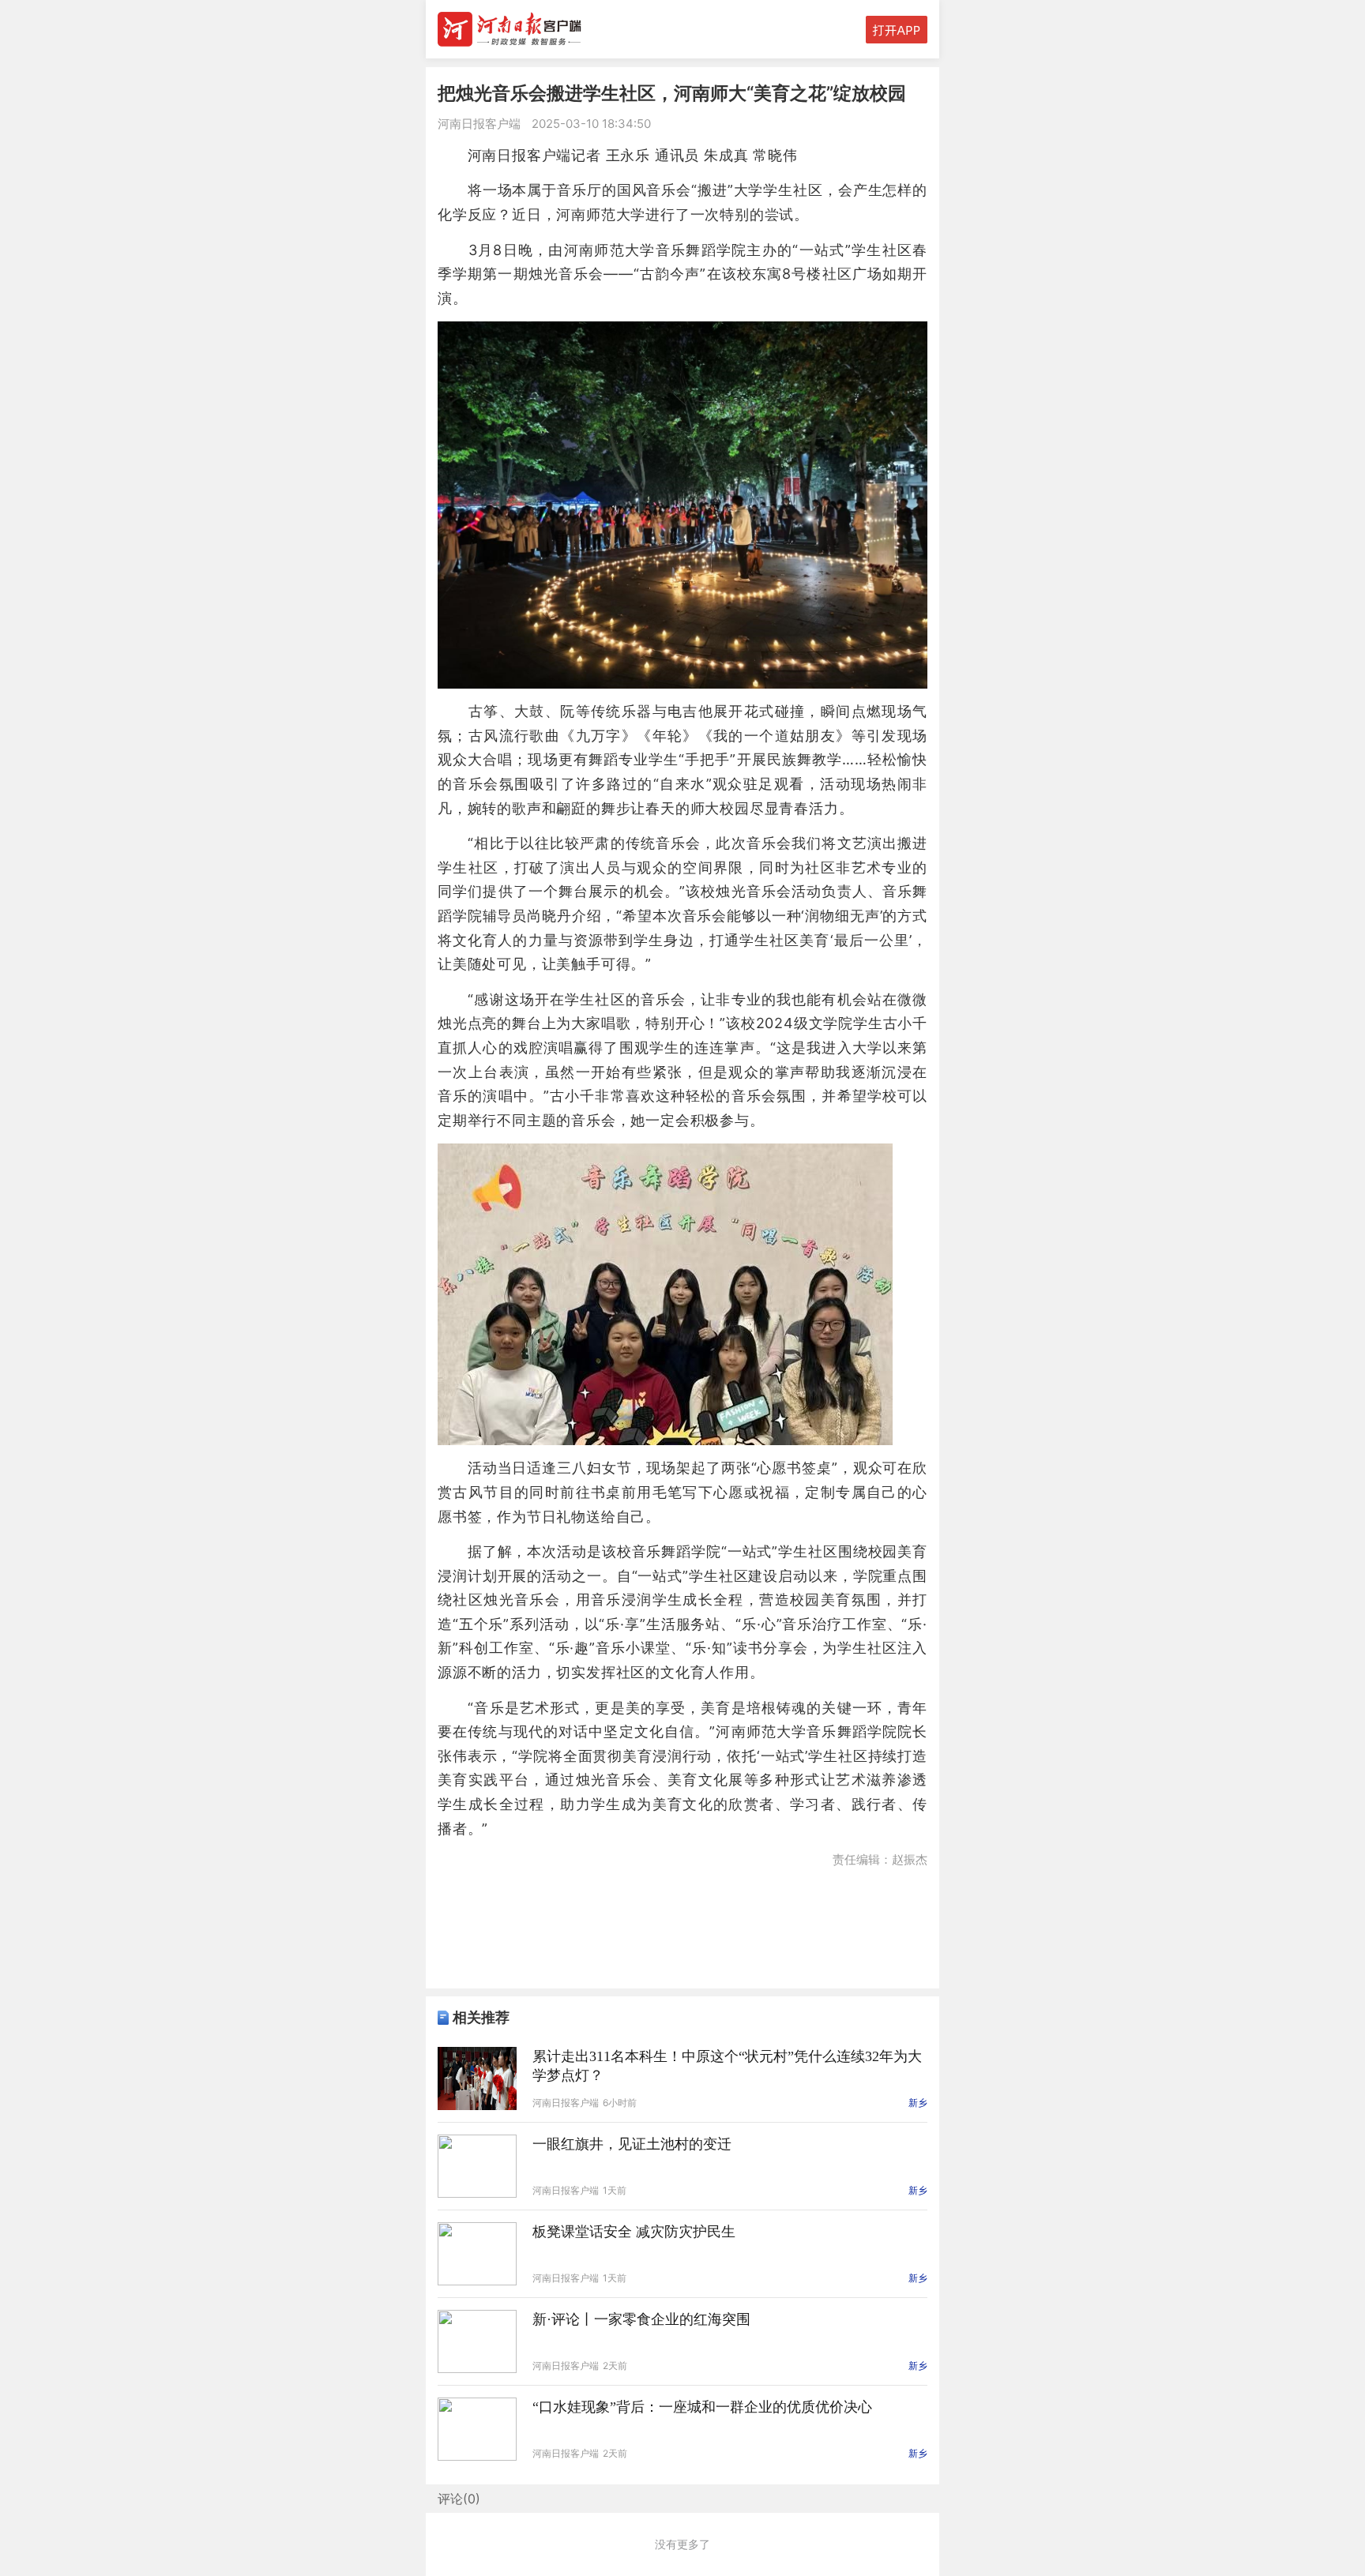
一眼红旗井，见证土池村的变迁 (632, 2144)
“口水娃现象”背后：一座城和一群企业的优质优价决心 (702, 2407)
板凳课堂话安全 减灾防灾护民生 (634, 2232)
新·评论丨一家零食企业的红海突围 (641, 2319)
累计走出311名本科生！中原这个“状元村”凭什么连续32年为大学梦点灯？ (727, 2066)
